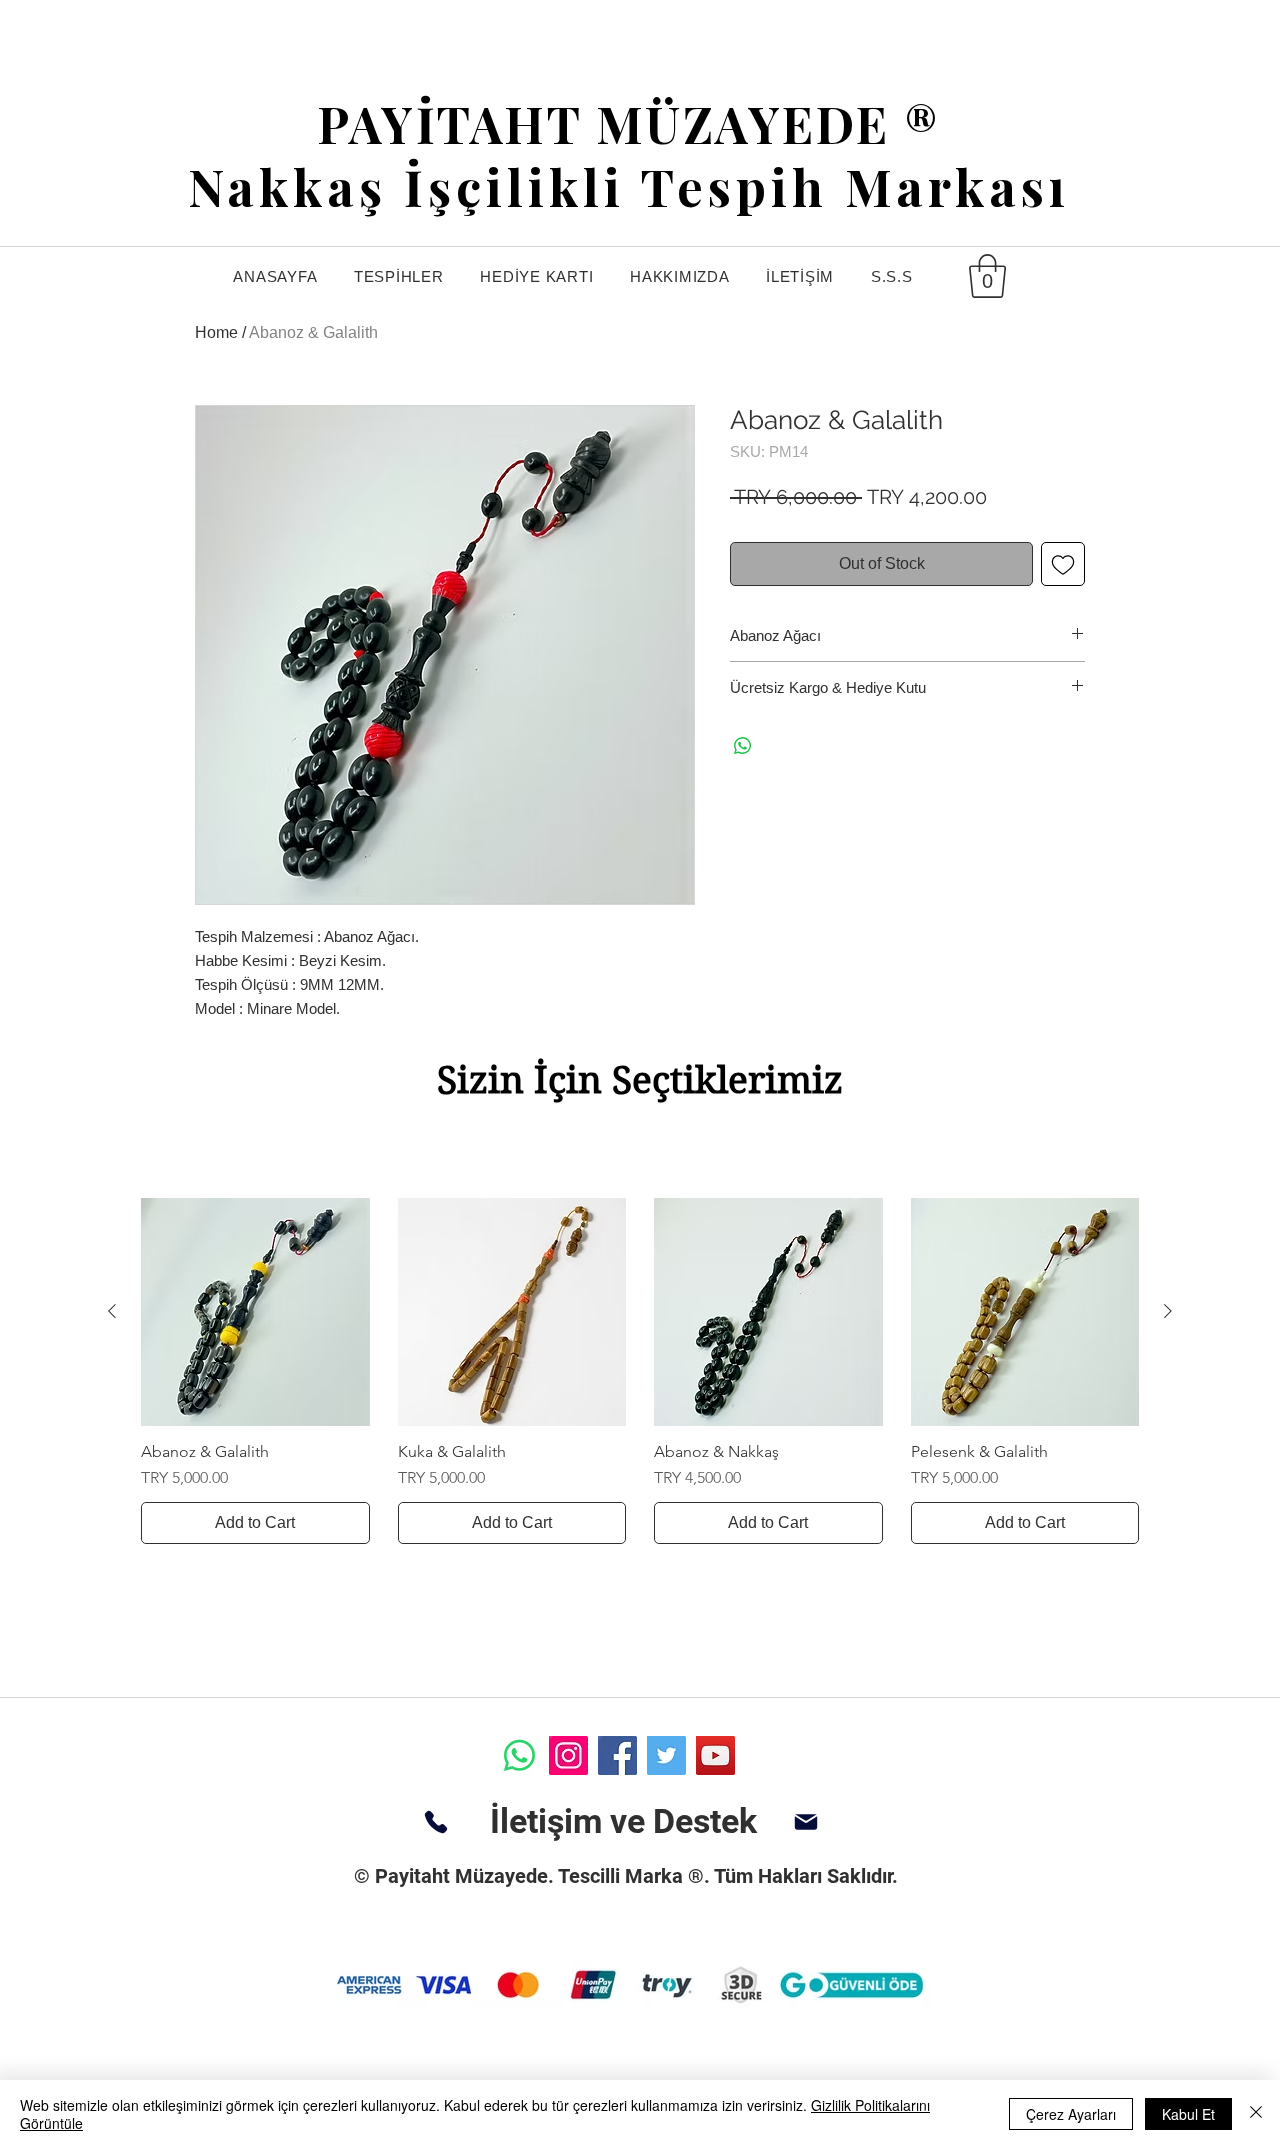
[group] (640, 1371)
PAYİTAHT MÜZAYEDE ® (629, 123)
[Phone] (435, 1822)
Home (216, 332)
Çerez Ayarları (1071, 2114)
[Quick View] (255, 1312)
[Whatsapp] (519, 1755)
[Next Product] (1168, 1311)
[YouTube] (715, 1755)
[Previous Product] (112, 1311)
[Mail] (805, 1822)
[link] (987, 276)
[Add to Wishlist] (1063, 564)
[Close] (1256, 2114)
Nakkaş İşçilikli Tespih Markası (629, 186)
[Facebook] (617, 1755)
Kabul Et (1188, 2114)
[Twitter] (666, 1755)
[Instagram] (568, 1755)
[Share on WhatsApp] (743, 746)
